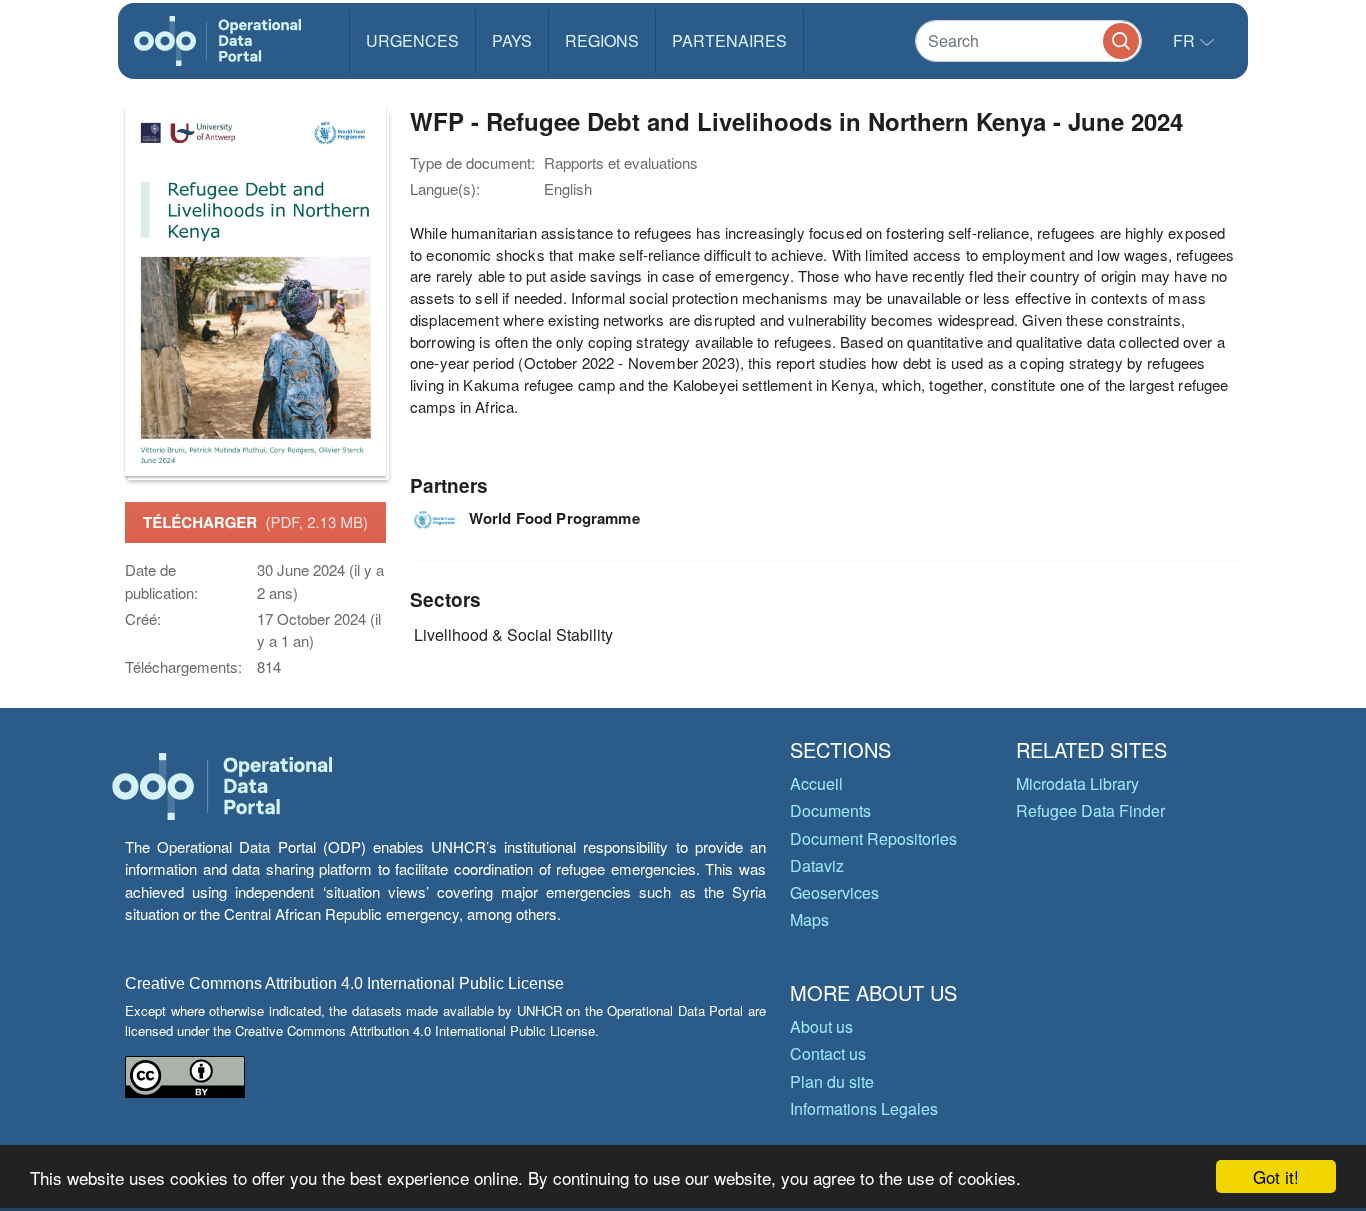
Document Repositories (873, 838)
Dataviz (817, 865)
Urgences (412, 40)
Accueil (816, 783)
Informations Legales (864, 1108)
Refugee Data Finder (1090, 810)
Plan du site (832, 1081)
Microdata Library (1077, 783)
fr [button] (1186, 40)
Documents (830, 810)
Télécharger (255, 522)
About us (821, 1026)
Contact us (828, 1053)
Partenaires (729, 40)
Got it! (1276, 1176)
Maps (809, 919)
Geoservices (834, 892)
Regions (602, 40)
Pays (512, 40)
